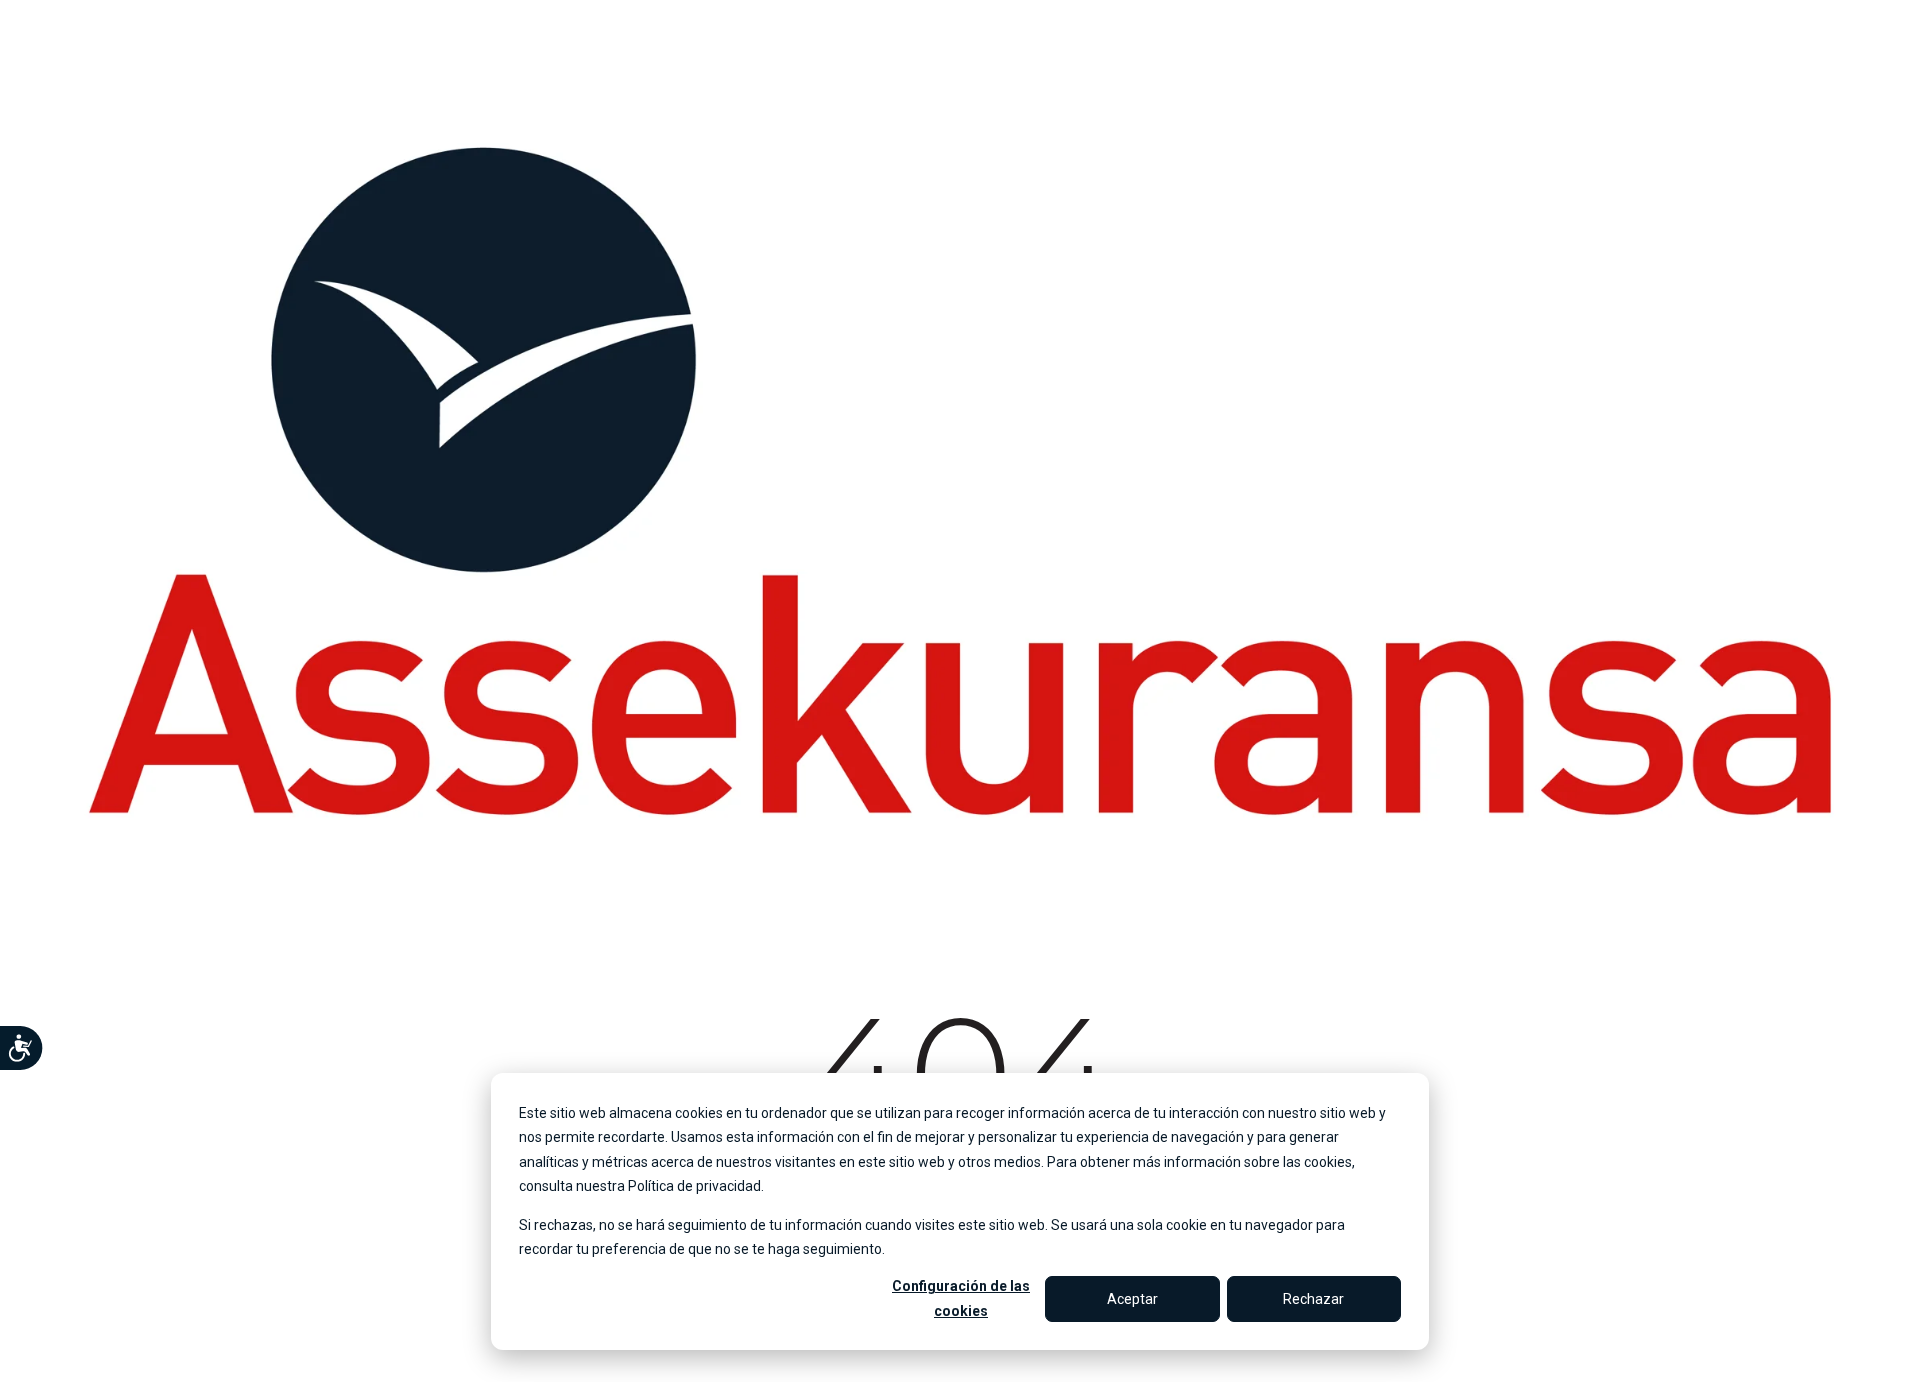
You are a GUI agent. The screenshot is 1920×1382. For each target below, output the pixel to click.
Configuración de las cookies (961, 1298)
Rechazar (1313, 1299)
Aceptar (1132, 1299)
